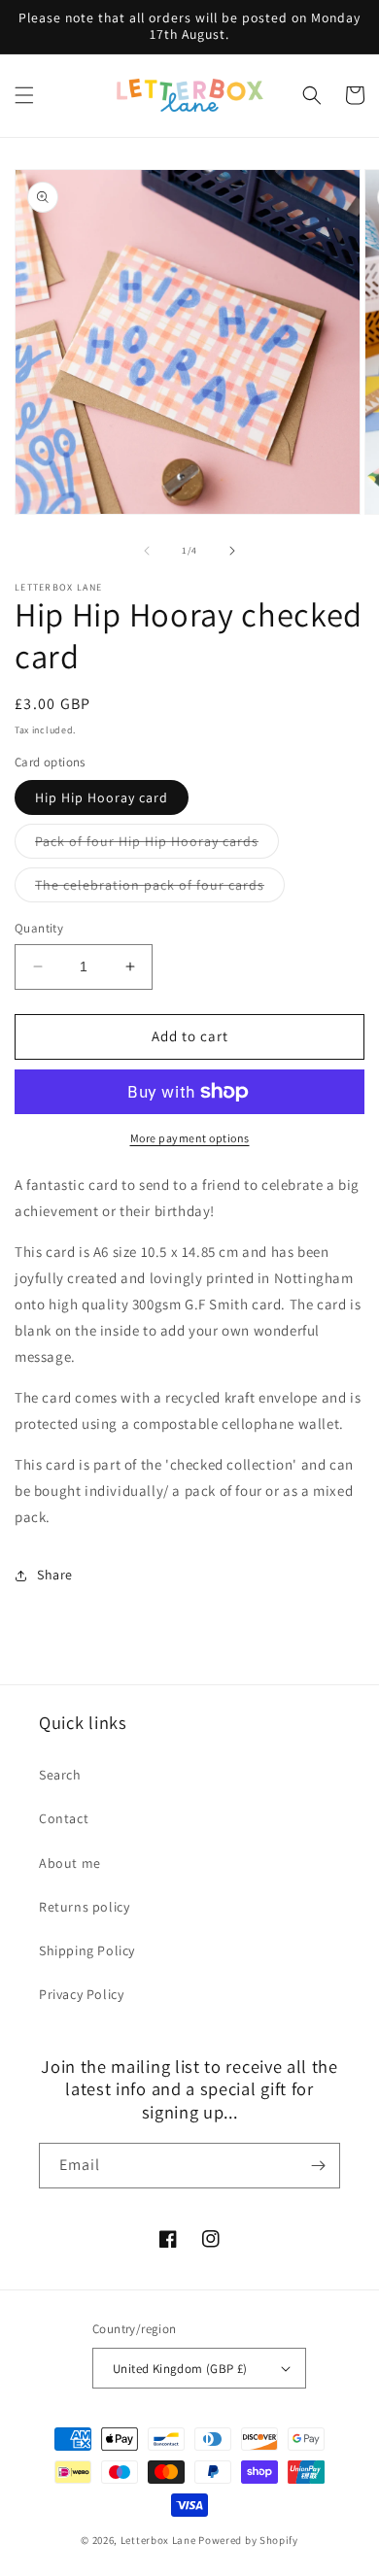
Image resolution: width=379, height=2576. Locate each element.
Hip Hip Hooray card (102, 797)
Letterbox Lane (160, 2540)
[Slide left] (147, 551)
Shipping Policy (87, 1950)
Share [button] (55, 1575)
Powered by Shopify (248, 2540)
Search (60, 1775)
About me (70, 1863)
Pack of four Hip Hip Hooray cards (157, 845)
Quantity (39, 928)
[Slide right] (232, 551)
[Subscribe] (318, 2166)
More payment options (190, 1138)
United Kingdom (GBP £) (180, 2369)
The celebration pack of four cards (160, 889)
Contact (64, 1818)
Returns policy (84, 1907)
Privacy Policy (81, 1994)
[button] (24, 95)
